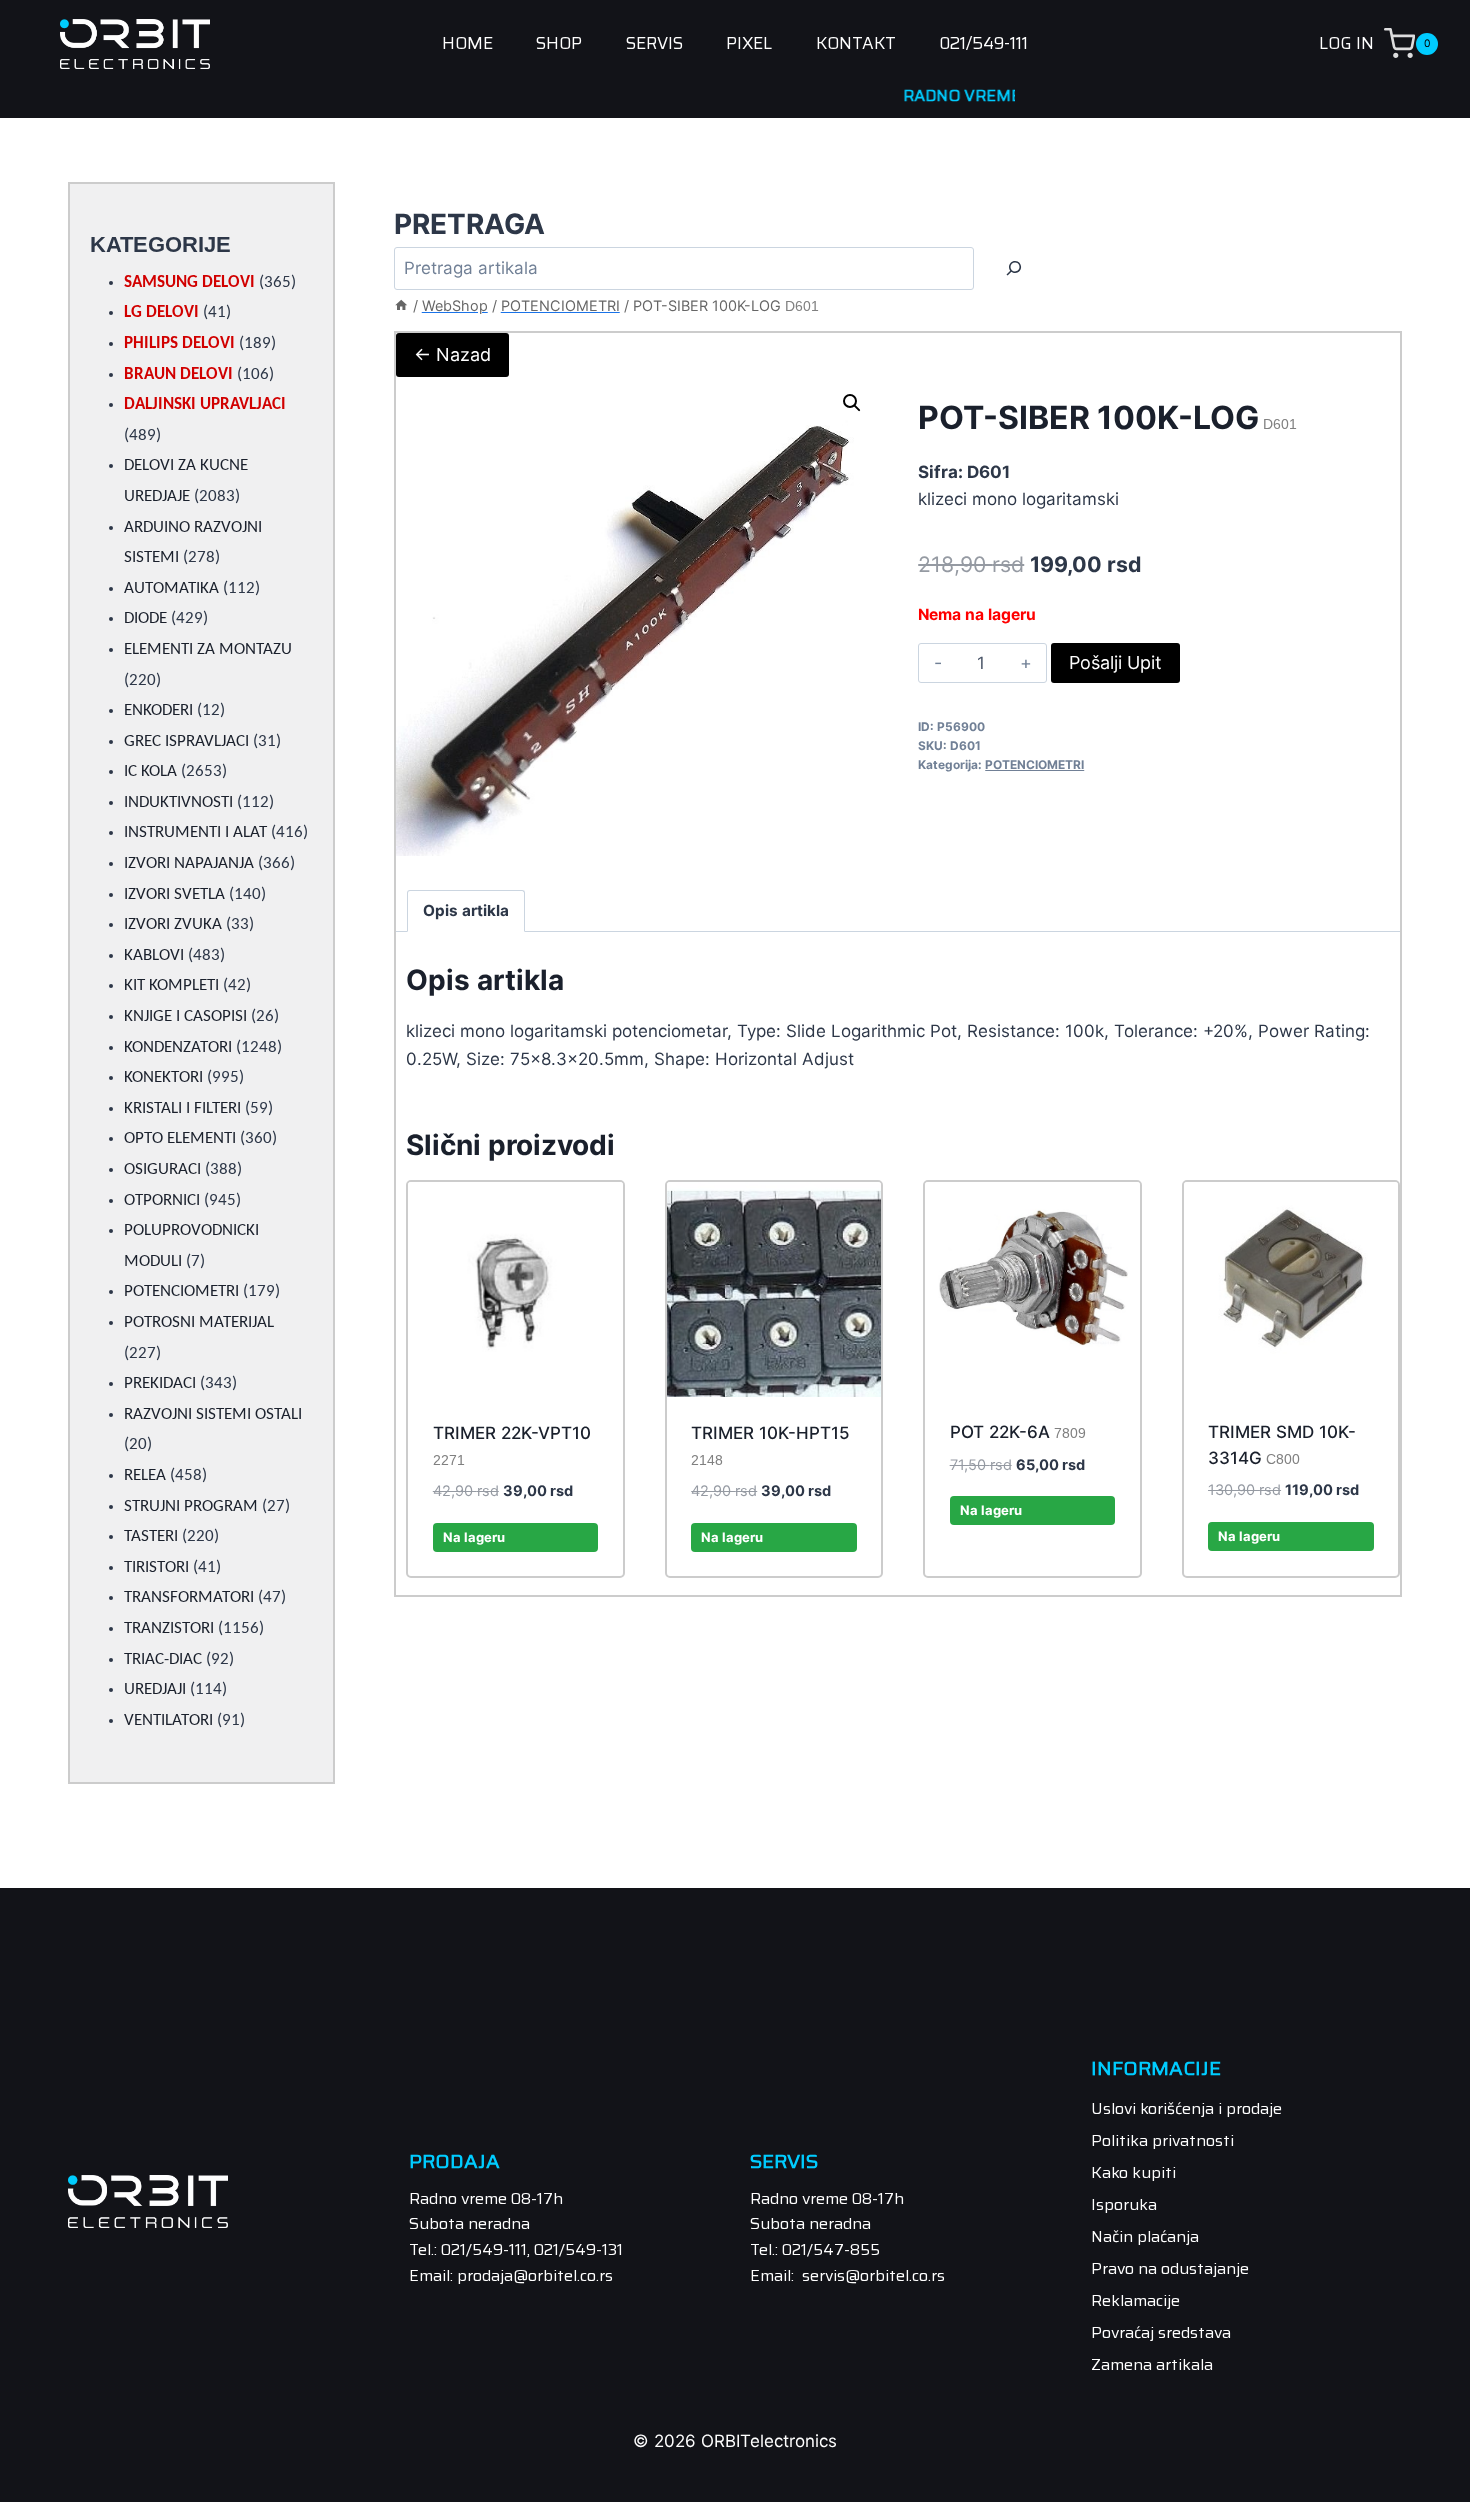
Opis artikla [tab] (466, 910)
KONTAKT (856, 44)
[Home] (401, 305)
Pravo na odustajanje (1170, 2268)
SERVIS (654, 44)
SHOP (559, 44)
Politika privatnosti (1162, 2140)
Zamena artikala (1152, 2364)
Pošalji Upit (1115, 662)
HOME (467, 44)
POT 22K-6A (1018, 1432)
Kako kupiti (1133, 2172)
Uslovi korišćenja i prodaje (1186, 2108)
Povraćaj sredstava (1161, 2332)
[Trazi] (1014, 268)
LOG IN (1346, 43)
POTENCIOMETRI (1034, 764)
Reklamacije (1135, 2300)
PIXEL (749, 44)
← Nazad (452, 354)
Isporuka (1124, 2204)
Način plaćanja (1145, 2236)
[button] (852, 403)
